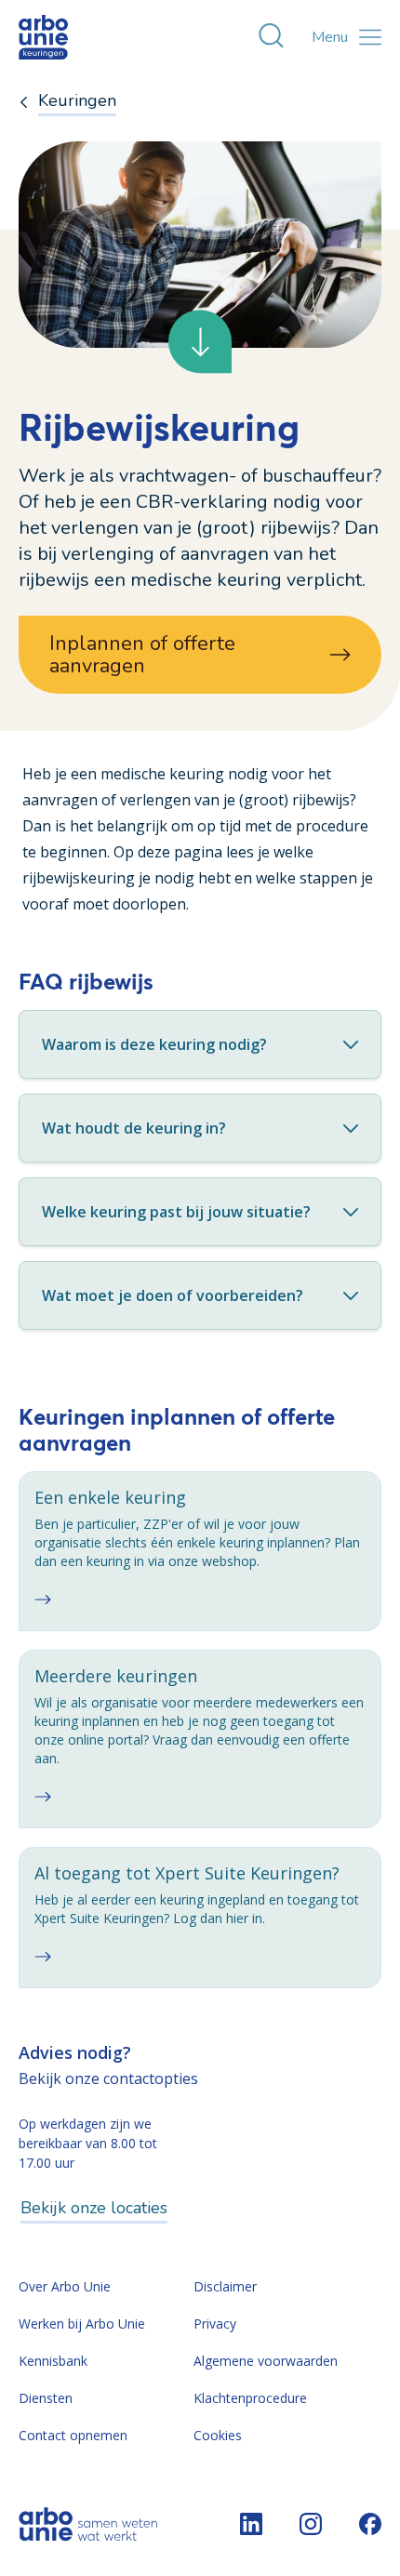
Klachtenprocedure (250, 2398)
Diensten (46, 2398)
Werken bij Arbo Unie (82, 2324)
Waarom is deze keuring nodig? (154, 1044)
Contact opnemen (73, 2435)
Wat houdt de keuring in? (134, 1128)
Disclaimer (225, 2286)
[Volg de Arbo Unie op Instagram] (311, 2524)
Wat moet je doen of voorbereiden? (173, 1295)
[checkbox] (200, 1551)
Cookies (218, 2435)
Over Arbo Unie (65, 2286)
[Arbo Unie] (60, 37)
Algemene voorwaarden (266, 2361)
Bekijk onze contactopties (108, 2078)
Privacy (215, 2324)
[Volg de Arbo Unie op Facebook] (370, 2524)
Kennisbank (53, 2361)
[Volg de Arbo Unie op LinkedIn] (251, 2524)
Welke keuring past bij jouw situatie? (176, 1212)
